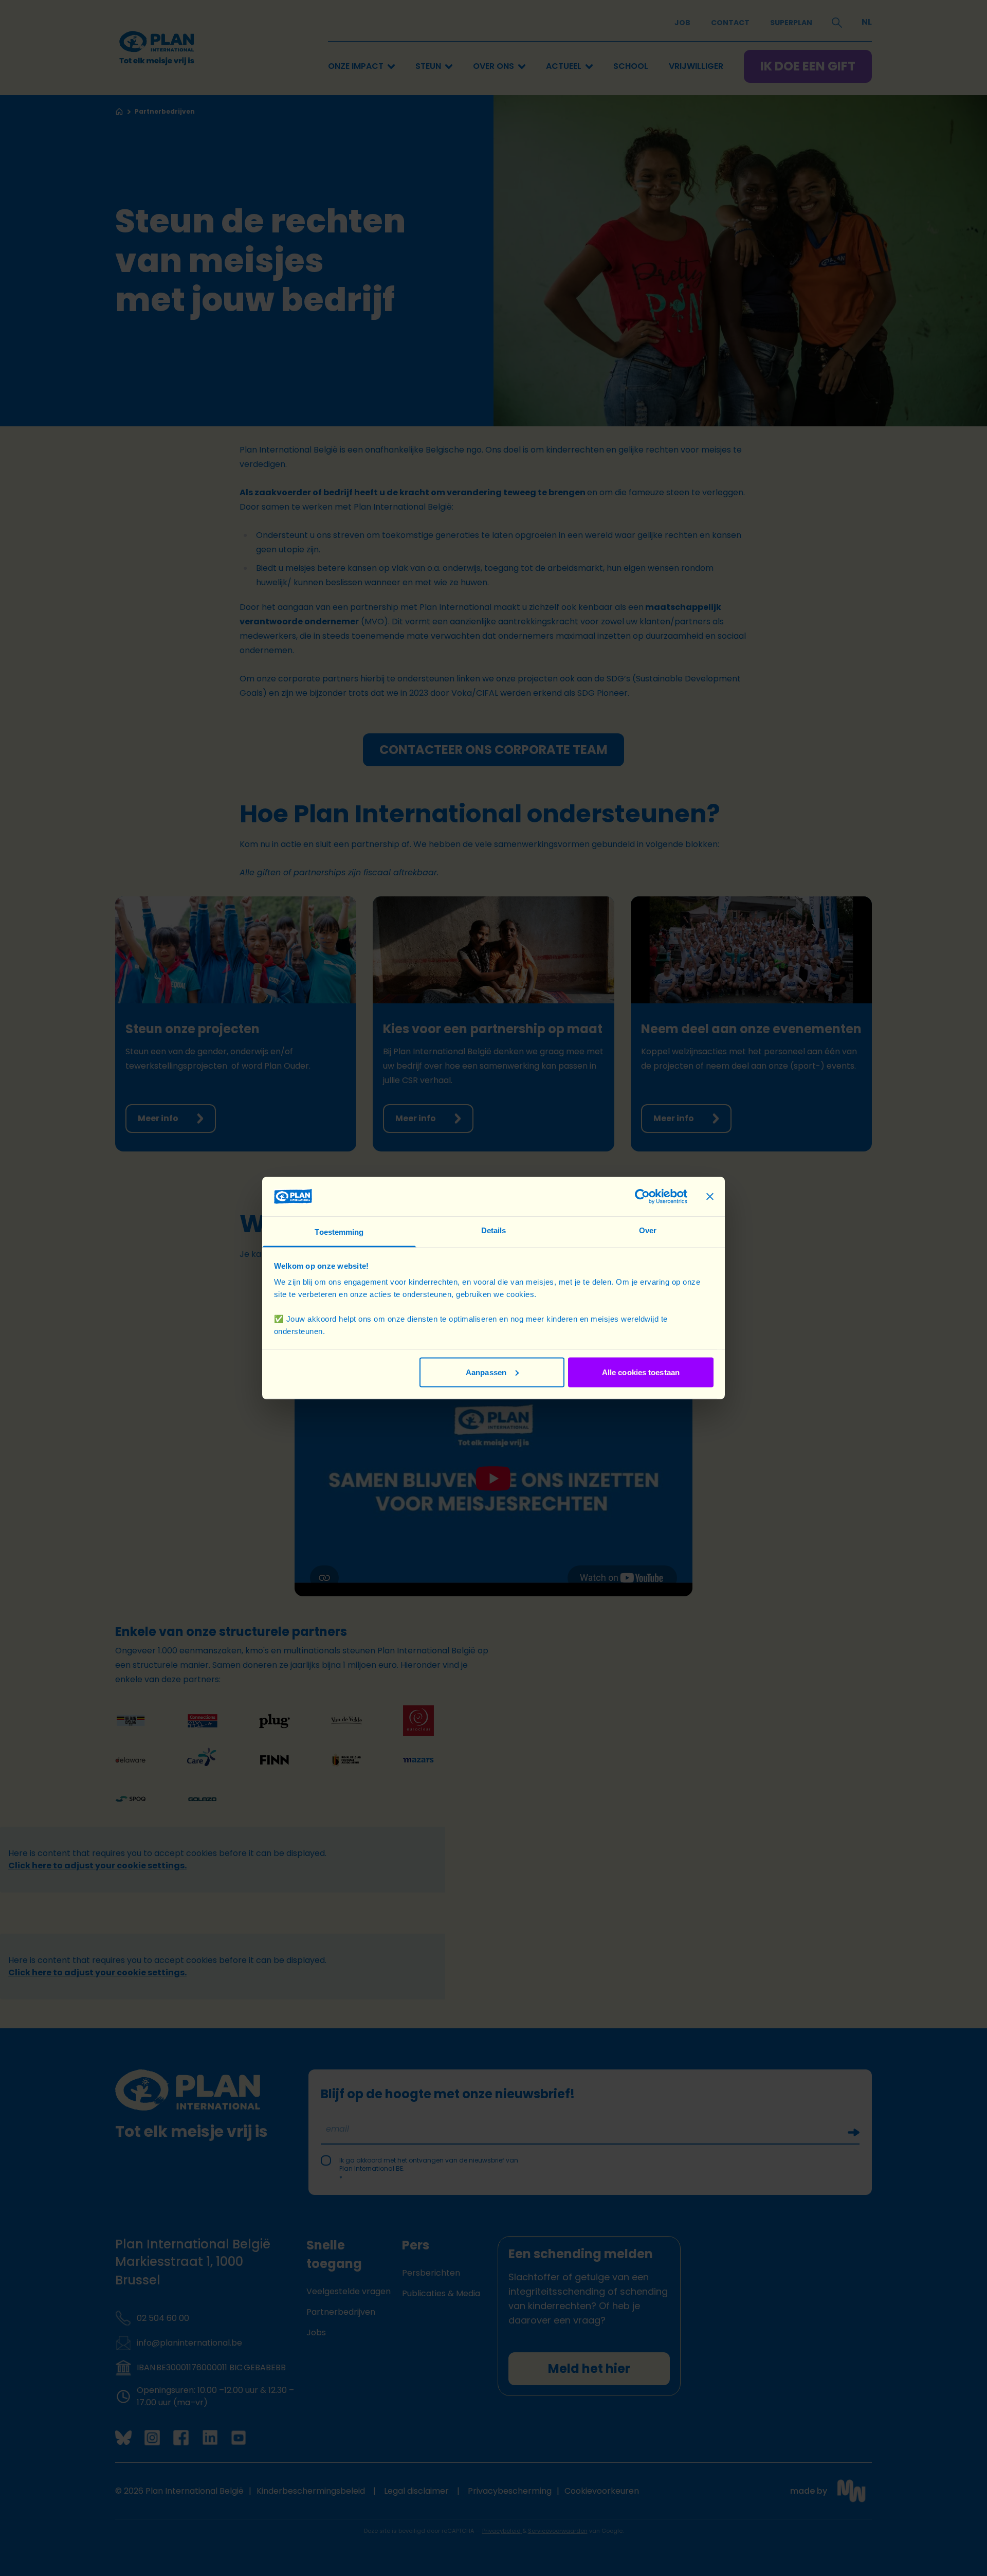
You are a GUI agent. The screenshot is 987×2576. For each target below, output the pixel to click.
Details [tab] (494, 1230)
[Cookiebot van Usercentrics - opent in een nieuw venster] (642, 1196)
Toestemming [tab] (339, 1232)
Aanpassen (486, 1372)
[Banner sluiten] (710, 1196)
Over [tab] (648, 1230)
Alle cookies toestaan (641, 1372)
